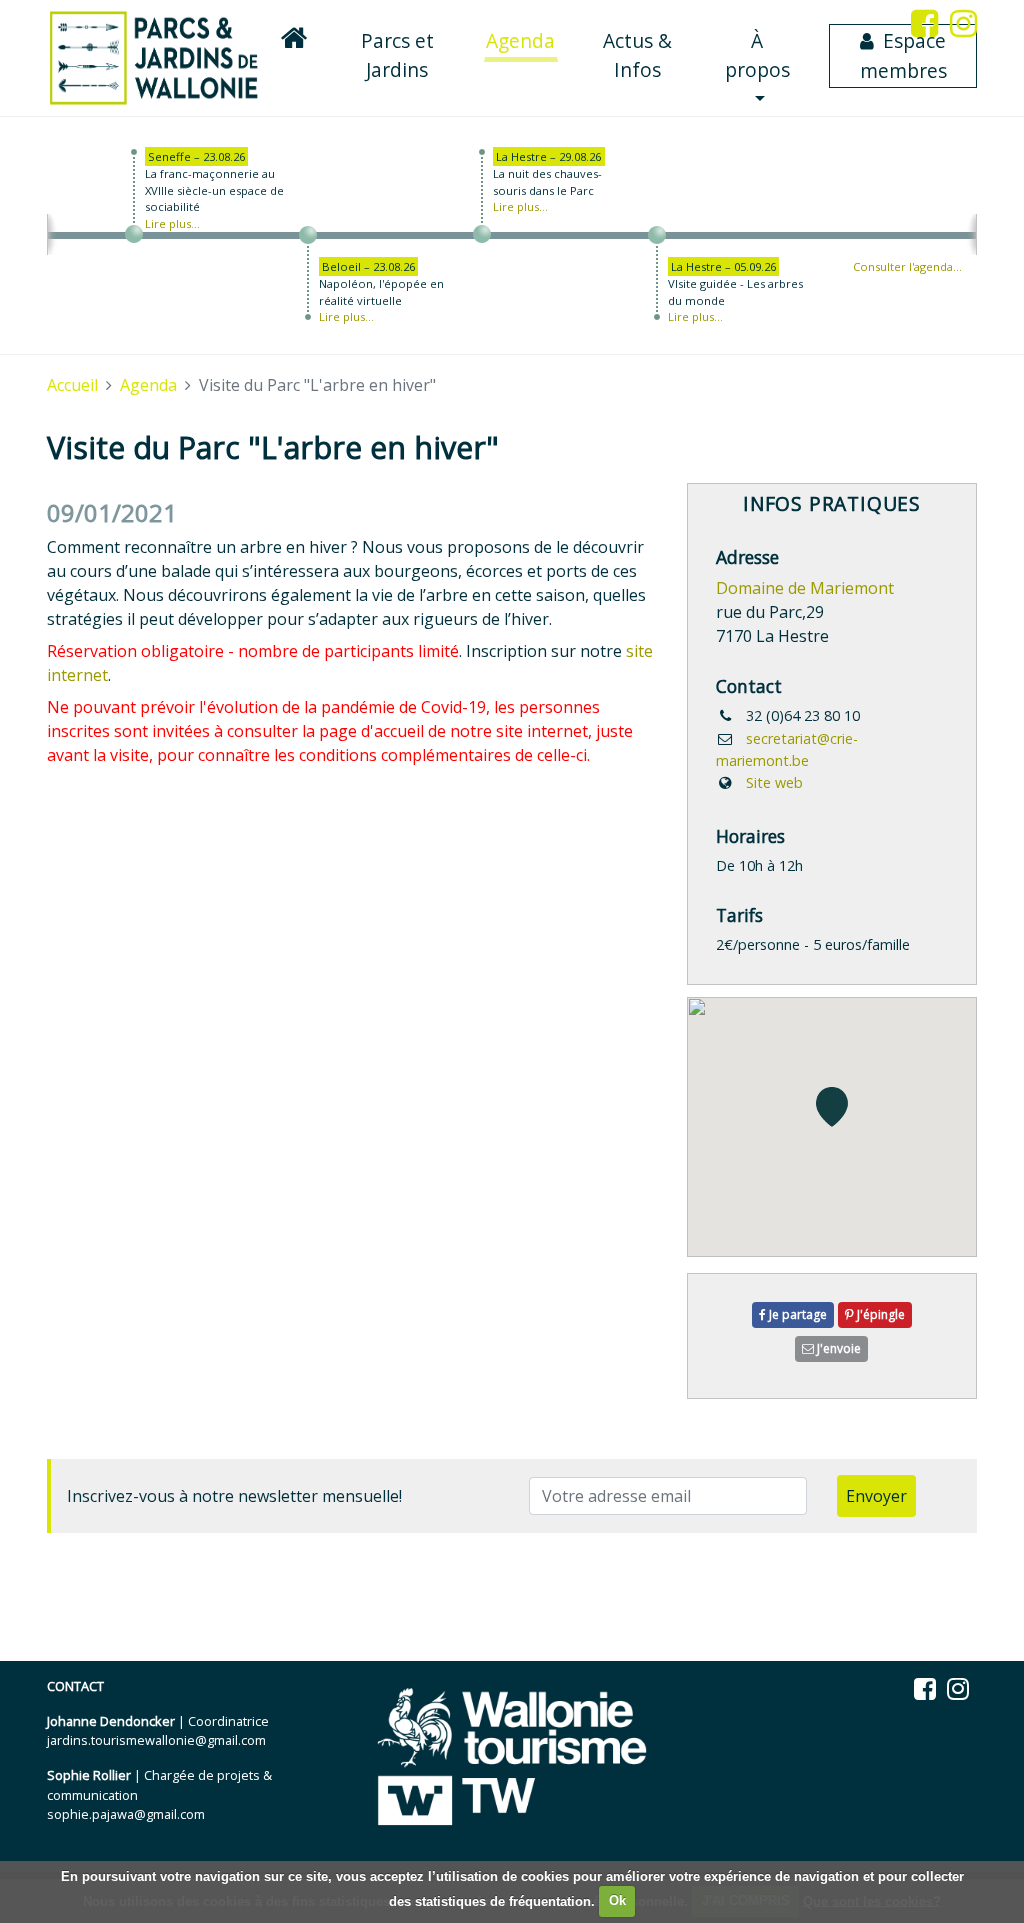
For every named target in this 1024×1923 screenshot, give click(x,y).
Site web (774, 782)
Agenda (522, 40)
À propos (757, 55)
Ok (617, 1900)
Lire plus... (172, 223)
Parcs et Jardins (397, 55)
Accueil (72, 385)
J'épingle (879, 1314)
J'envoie (837, 1348)
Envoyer (876, 1496)
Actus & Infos (637, 55)
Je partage (796, 1314)
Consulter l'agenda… (907, 266)
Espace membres (903, 55)
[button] (832, 1107)
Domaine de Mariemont (805, 588)
